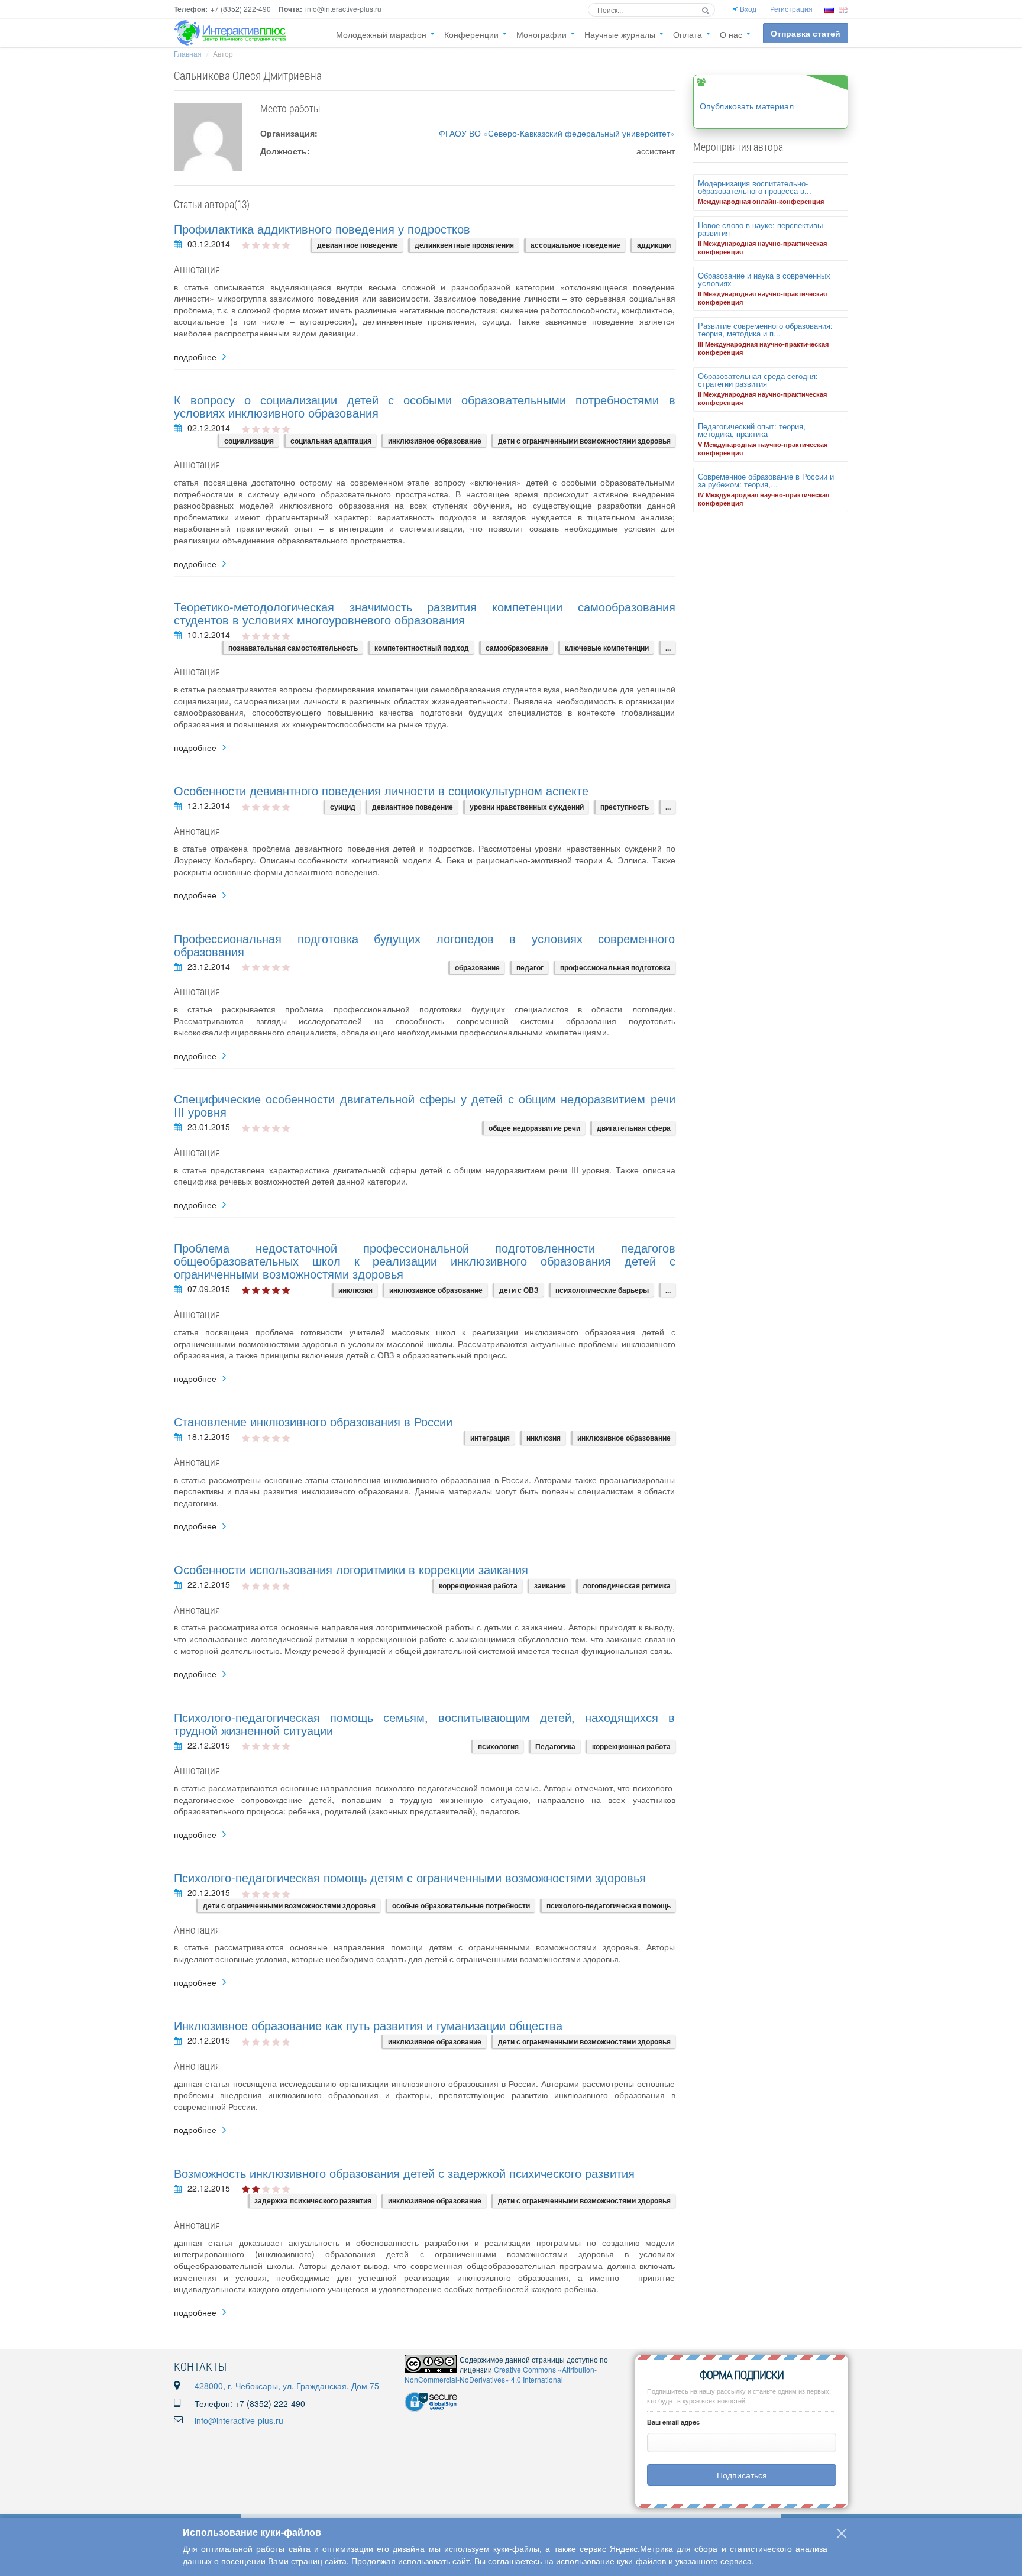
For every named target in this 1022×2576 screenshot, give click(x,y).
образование (477, 967)
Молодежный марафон (381, 34)
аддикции (654, 245)
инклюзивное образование (435, 441)
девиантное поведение (358, 245)
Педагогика (555, 1746)
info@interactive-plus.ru (239, 2420)
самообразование (517, 648)
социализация (249, 441)
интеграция (490, 1438)
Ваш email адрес (673, 2422)
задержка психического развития (313, 2200)
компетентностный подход (422, 648)
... (668, 648)
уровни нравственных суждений (527, 807)
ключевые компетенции (607, 648)
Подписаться (742, 2475)
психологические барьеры (602, 1290)
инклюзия (355, 1290)
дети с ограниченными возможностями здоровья (584, 441)
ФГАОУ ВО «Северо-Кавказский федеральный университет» (557, 133)
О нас (731, 34)
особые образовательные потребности (461, 1905)
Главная (188, 54)
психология (498, 1746)
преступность (625, 807)
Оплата (688, 34)
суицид (343, 807)
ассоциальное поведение (575, 245)
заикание (550, 1585)
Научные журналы (620, 34)
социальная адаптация (331, 441)
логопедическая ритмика (627, 1585)
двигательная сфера (634, 1128)
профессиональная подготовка (615, 967)
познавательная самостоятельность (293, 648)
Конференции (471, 34)
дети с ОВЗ (519, 1290)
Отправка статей (806, 33)
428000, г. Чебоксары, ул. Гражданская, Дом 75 (287, 2386)
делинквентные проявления (464, 245)
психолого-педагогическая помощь (609, 1905)
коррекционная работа (478, 1585)
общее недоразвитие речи (534, 1128)
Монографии (541, 34)
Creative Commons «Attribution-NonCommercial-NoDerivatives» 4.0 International (501, 2374)
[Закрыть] (842, 2533)
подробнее (195, 357)
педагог (530, 967)
